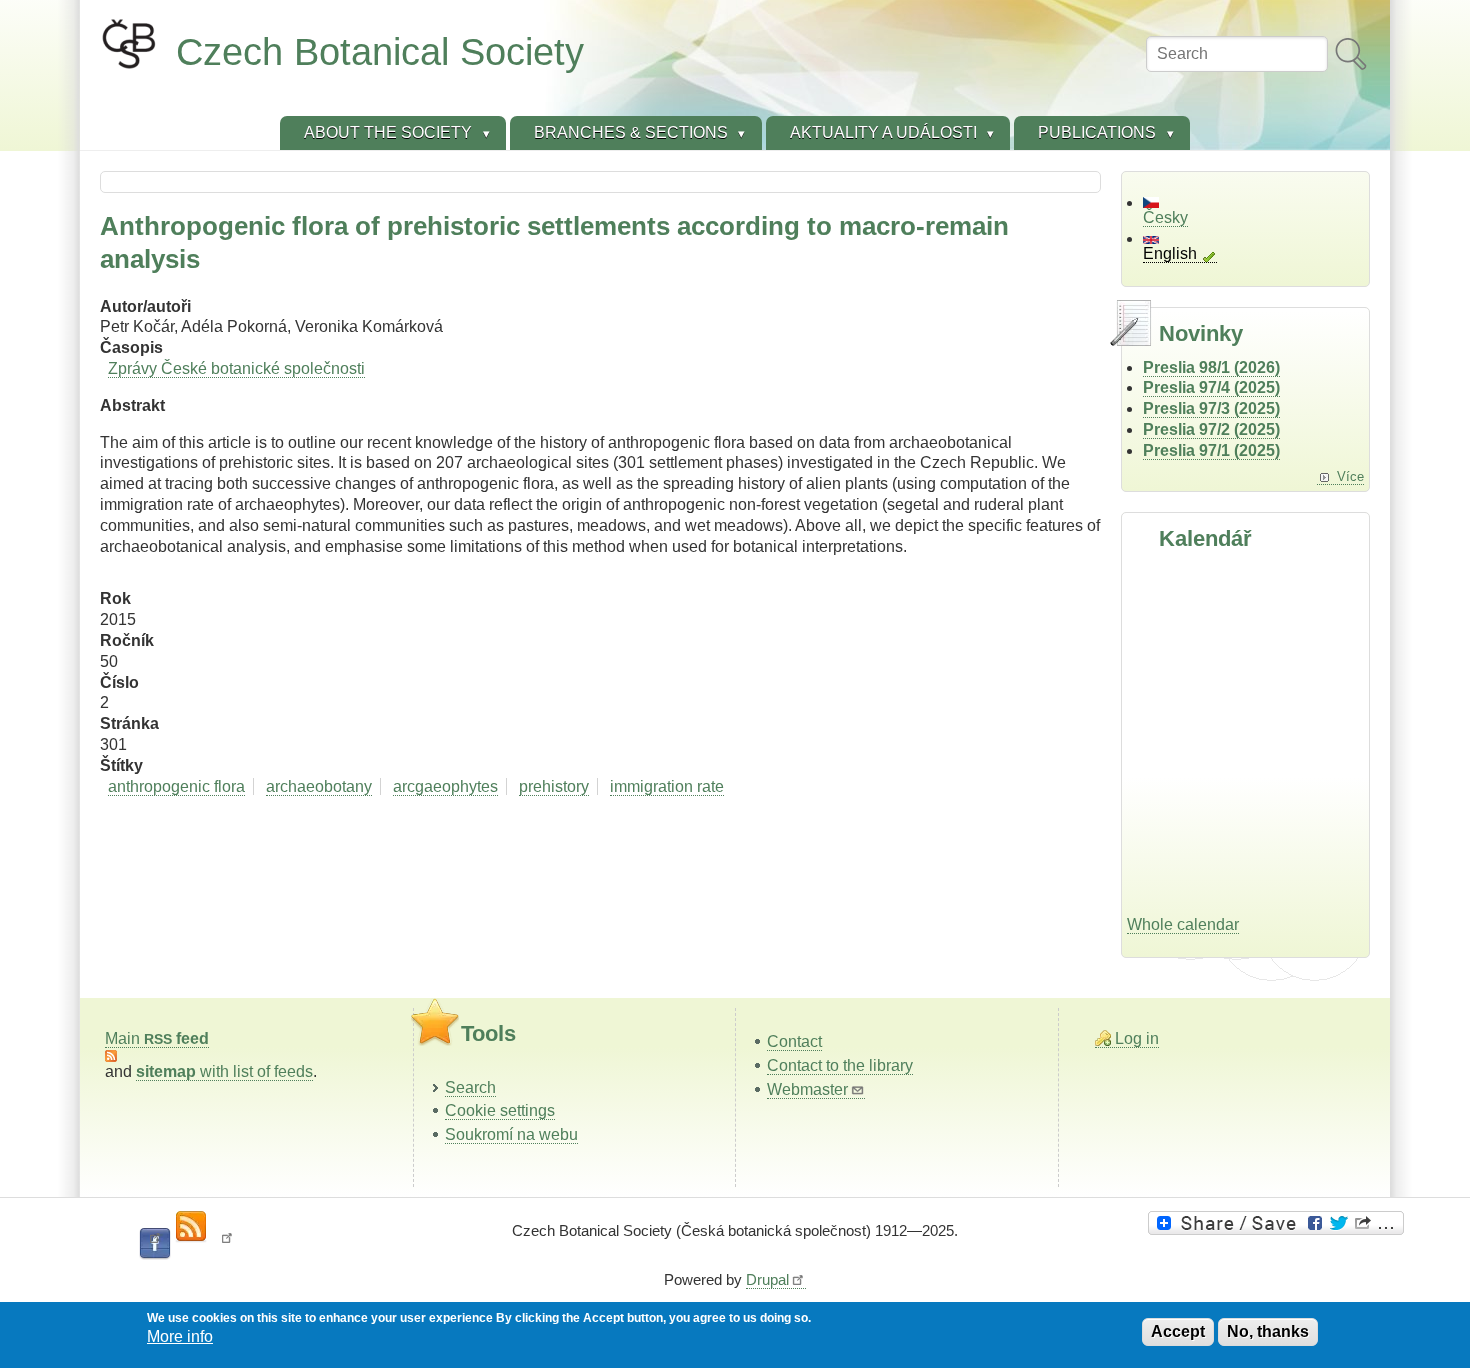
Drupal (767, 1279)
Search (470, 1087)
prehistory (554, 786)
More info (180, 1337)
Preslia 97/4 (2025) (1211, 387)
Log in (1137, 1038)
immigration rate (667, 786)
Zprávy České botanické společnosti (236, 368)
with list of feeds (224, 1071)
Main (157, 1038)
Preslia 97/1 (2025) (1211, 450)
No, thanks (1268, 1331)
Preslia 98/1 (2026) (1211, 367)
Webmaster (807, 1089)
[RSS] (191, 1227)
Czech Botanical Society (380, 51)
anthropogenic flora (176, 786)
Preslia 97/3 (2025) (1211, 408)
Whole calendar (1183, 924)
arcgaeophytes (445, 786)
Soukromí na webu (511, 1134)
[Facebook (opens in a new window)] (155, 1244)
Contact (794, 1041)
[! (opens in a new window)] (227, 1244)
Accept (1178, 1331)
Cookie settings (500, 1110)
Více (1350, 476)
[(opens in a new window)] (1279, 1223)
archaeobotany (319, 786)
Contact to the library (840, 1065)
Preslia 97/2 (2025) (1211, 429)
